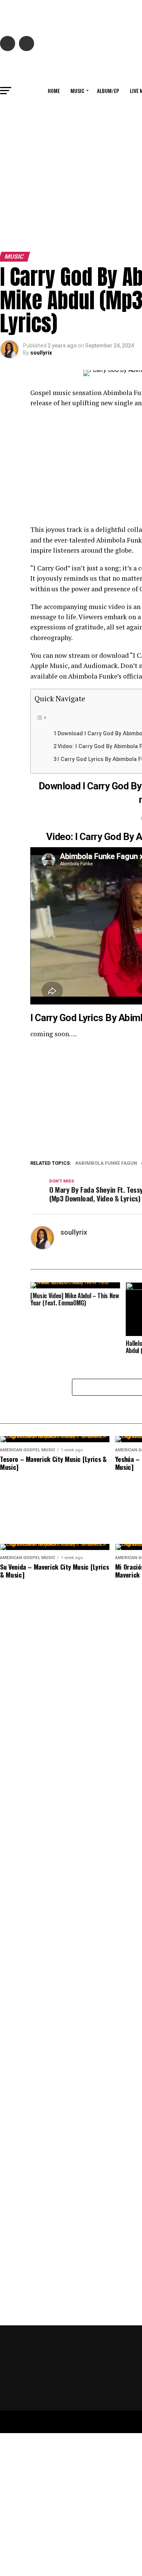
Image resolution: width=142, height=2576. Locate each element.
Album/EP (108, 91)
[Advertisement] (71, 174)
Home (54, 91)
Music (77, 91)
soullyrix (41, 353)
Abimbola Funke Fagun (108, 1163)
